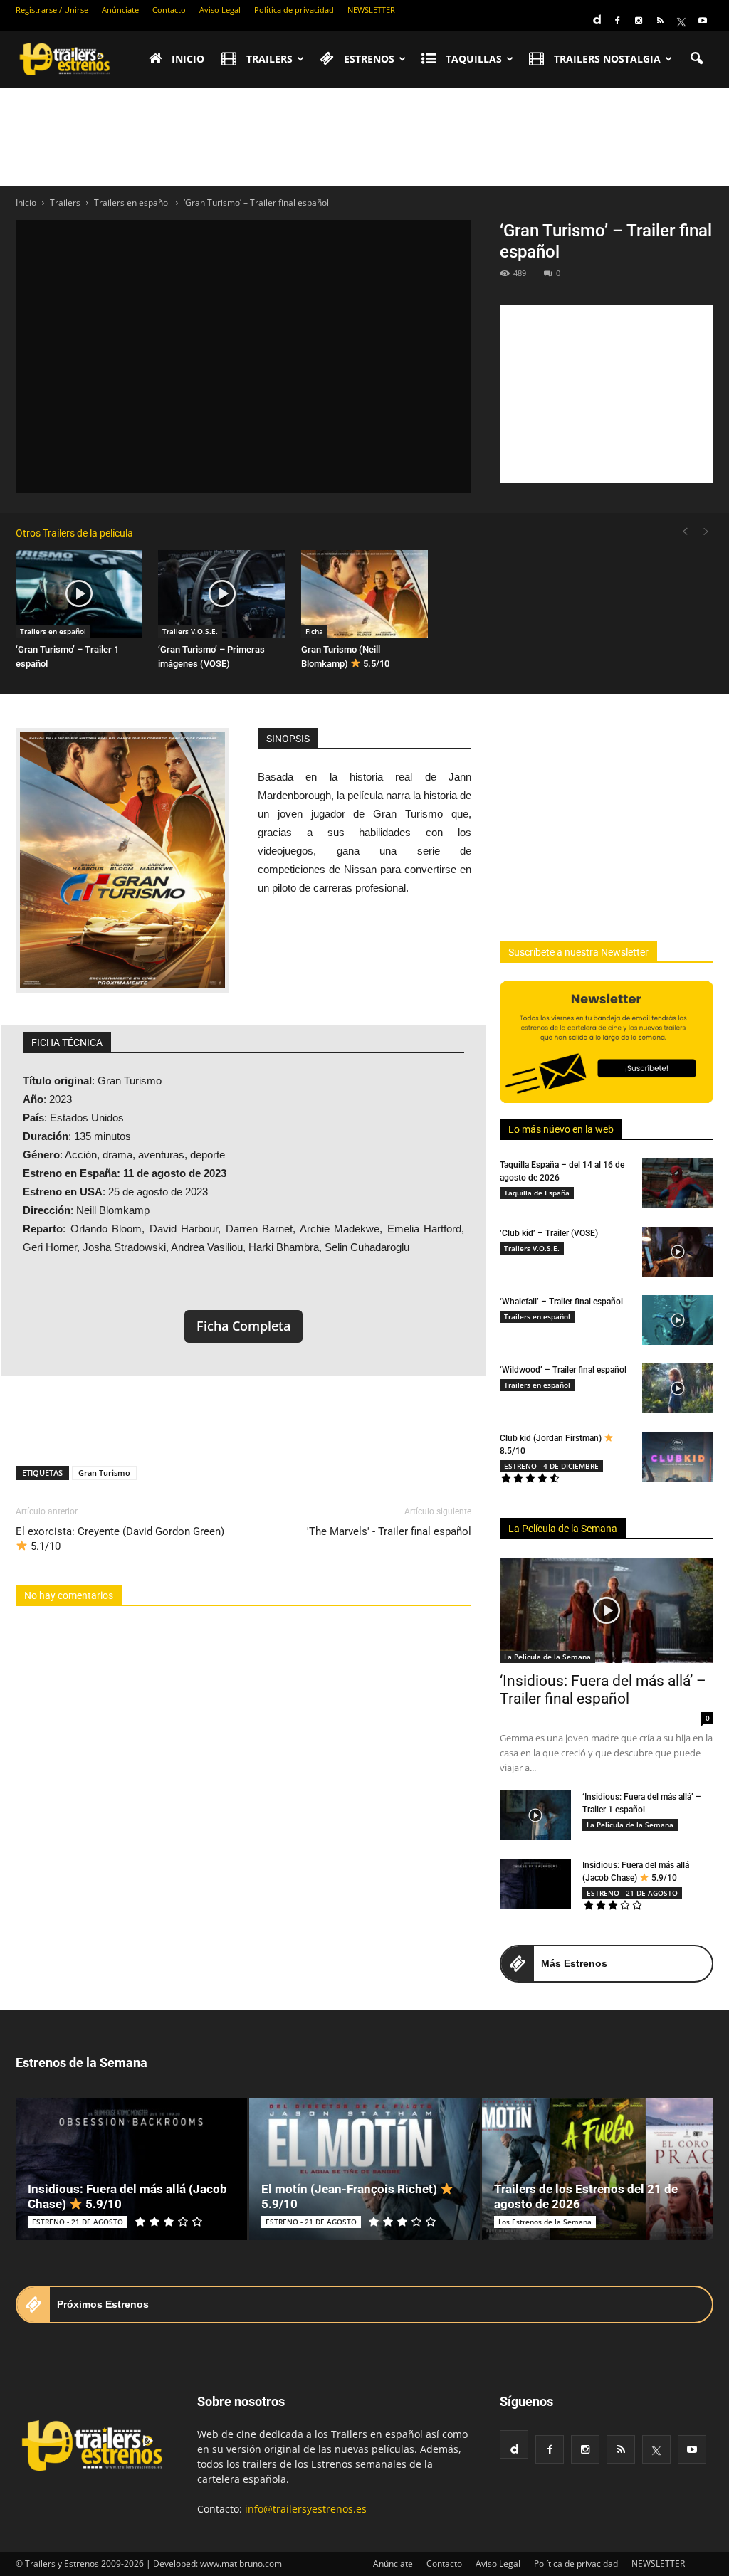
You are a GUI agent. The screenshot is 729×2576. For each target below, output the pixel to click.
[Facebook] (617, 21)
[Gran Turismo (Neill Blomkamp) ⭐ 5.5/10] (364, 594)
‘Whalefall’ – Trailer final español (561, 1302)
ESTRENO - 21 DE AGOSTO (632, 1893)
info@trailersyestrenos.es (306, 2509)
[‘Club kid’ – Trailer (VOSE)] (678, 1252)
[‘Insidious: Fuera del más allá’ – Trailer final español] (607, 1610)
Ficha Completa (243, 1326)
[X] (681, 21)
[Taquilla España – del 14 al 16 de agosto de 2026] (678, 1183)
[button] (696, 59)
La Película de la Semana (563, 1529)
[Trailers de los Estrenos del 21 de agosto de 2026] (598, 2169)
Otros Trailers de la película (74, 533)
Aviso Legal (220, 10)
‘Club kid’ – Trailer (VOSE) (549, 1233)
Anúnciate (120, 10)
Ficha (314, 631)
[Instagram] (639, 21)
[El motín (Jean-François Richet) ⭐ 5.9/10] (365, 2169)
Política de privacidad (294, 10)
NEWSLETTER (371, 10)
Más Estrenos (574, 1963)
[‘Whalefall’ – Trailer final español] (678, 1320)
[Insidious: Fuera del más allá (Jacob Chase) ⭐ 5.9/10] (535, 1884)
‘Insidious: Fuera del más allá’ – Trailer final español (603, 1690)
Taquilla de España (537, 1193)
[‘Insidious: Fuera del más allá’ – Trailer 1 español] (535, 1815)
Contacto (169, 10)
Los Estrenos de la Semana (545, 2222)
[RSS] (660, 21)
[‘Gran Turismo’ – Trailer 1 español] (79, 594)
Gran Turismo (104, 1473)
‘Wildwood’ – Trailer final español (563, 1370)
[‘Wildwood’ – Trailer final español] (678, 1388)
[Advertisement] (364, 137)
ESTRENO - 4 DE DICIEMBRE (551, 1466)
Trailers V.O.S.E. (190, 631)
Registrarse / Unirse (52, 10)
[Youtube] (703, 21)
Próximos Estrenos (103, 2304)
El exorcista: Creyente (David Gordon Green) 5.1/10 (120, 1539)
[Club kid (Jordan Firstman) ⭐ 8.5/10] (678, 1457)
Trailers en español (53, 631)
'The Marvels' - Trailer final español (389, 1531)
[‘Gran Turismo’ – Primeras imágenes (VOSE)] (221, 594)
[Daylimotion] (596, 15)
